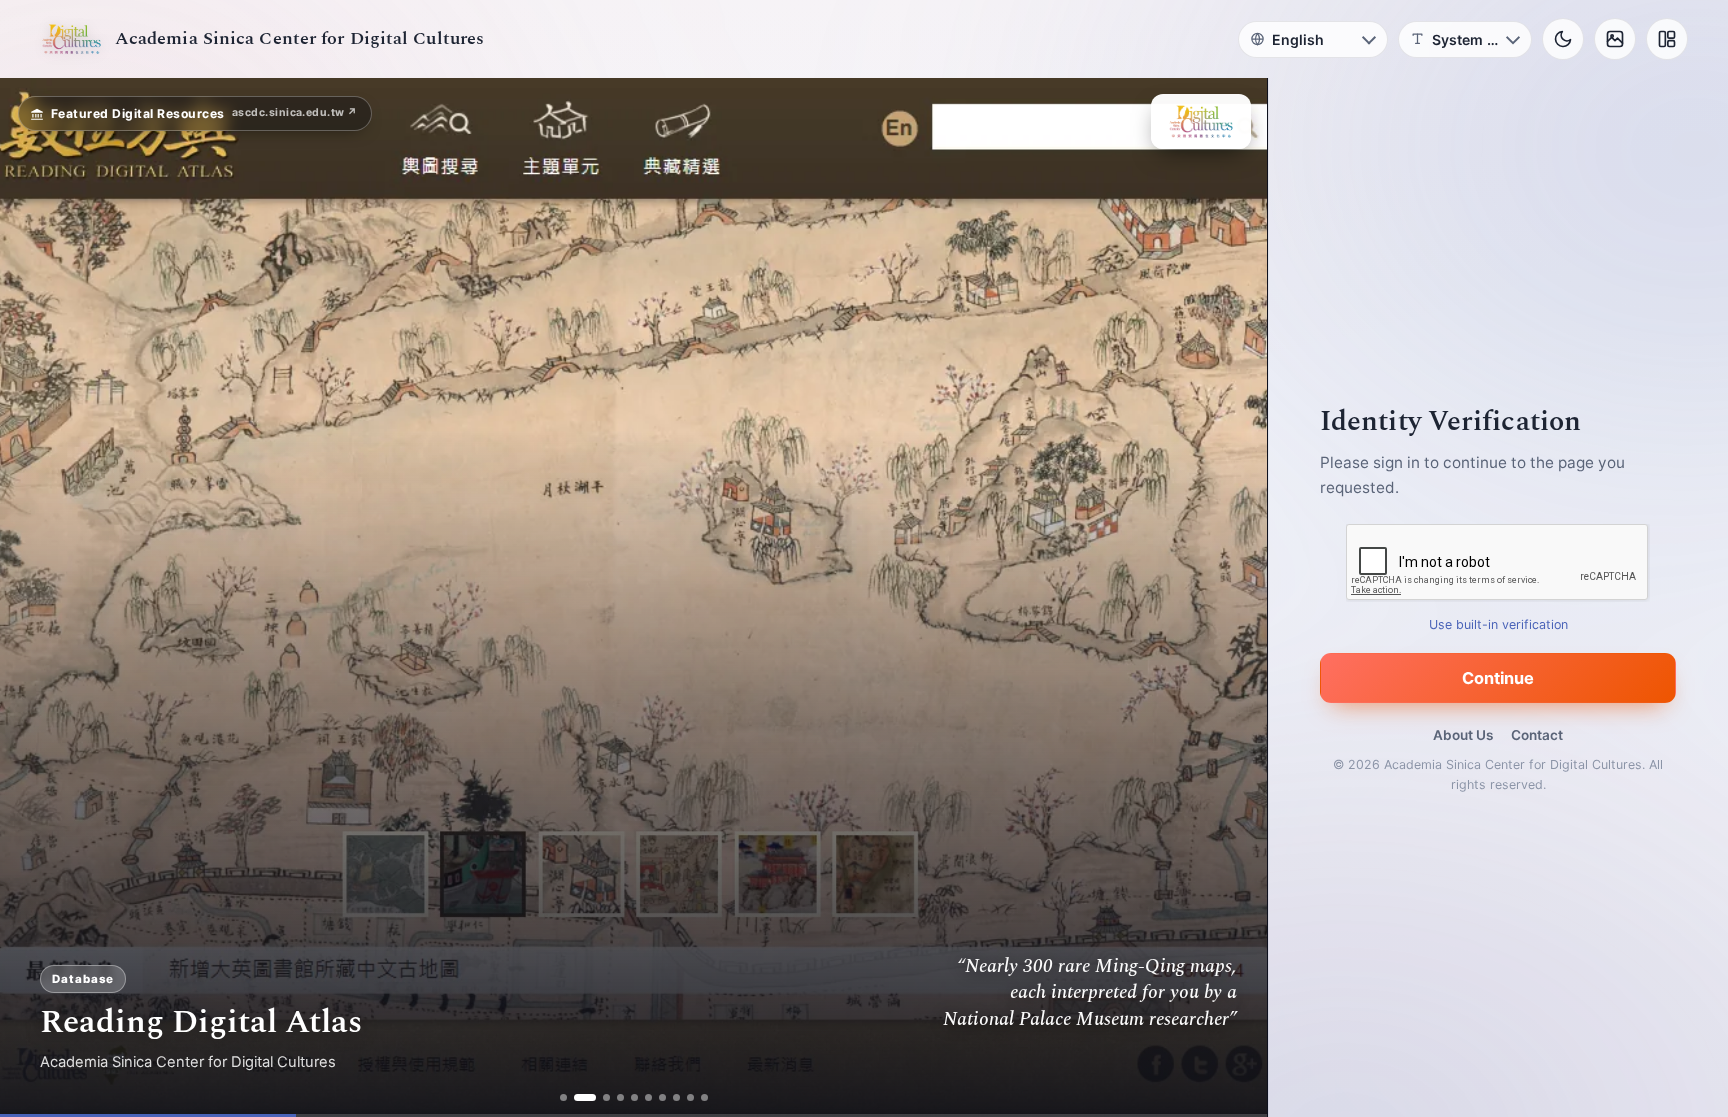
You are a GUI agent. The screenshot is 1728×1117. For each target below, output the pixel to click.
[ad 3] (598, 1097)
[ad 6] (640, 1097)
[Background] (1615, 39)
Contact (1537, 735)
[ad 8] (668, 1097)
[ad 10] (696, 1097)
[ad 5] (626, 1097)
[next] (1231, 598)
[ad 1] (570, 1097)
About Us (1463, 735)
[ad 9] (682, 1097)
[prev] (36, 598)
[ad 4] (612, 1097)
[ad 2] (584, 1097)
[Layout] (1667, 39)
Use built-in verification (1498, 624)
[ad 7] (654, 1097)
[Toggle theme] (1563, 39)
